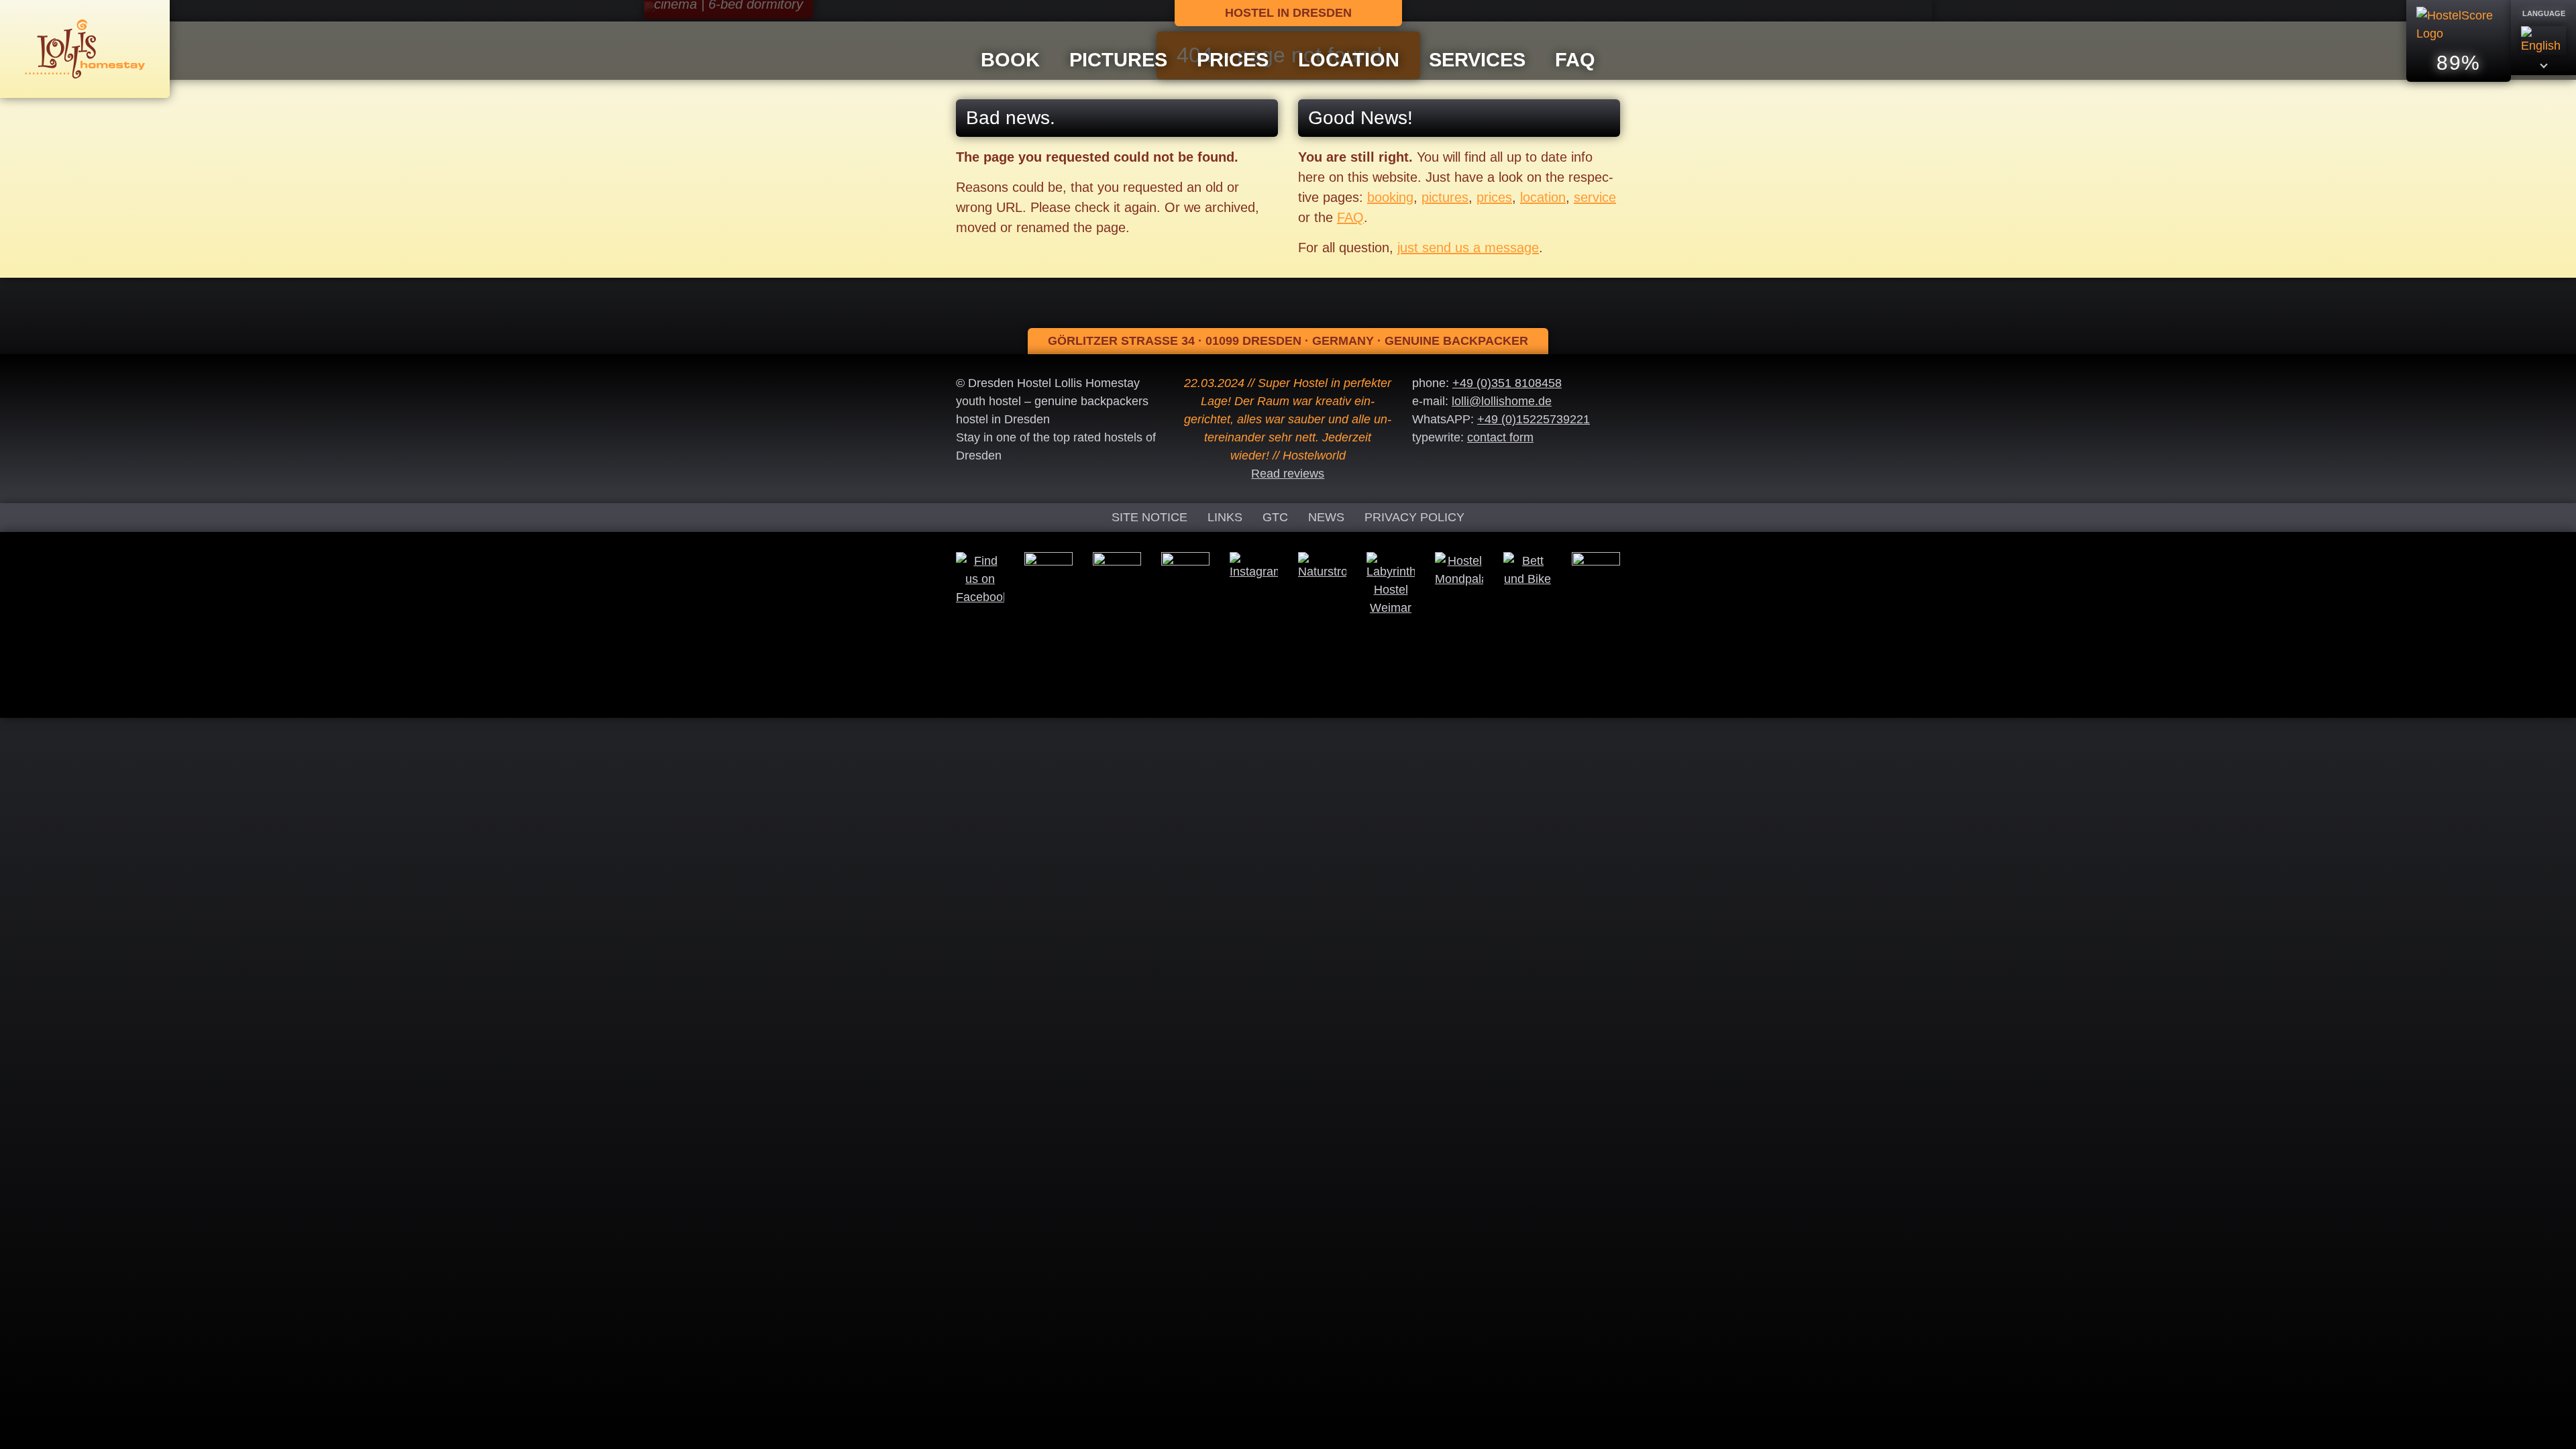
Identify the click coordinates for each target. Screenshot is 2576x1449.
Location (1349, 60)
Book (1010, 60)
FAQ (1575, 60)
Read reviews (1288, 474)
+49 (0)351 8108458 (1507, 383)
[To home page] (85, 48)
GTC (1275, 517)
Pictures (1118, 60)
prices (1494, 197)
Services (1477, 60)
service (1595, 197)
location (1543, 197)
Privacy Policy (1414, 517)
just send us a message (1468, 248)
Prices (1233, 60)
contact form (1500, 437)
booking (1390, 197)
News (1326, 517)
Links (1225, 517)
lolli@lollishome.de (1502, 401)
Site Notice (1149, 517)
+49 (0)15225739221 (1534, 419)
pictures (1445, 197)
